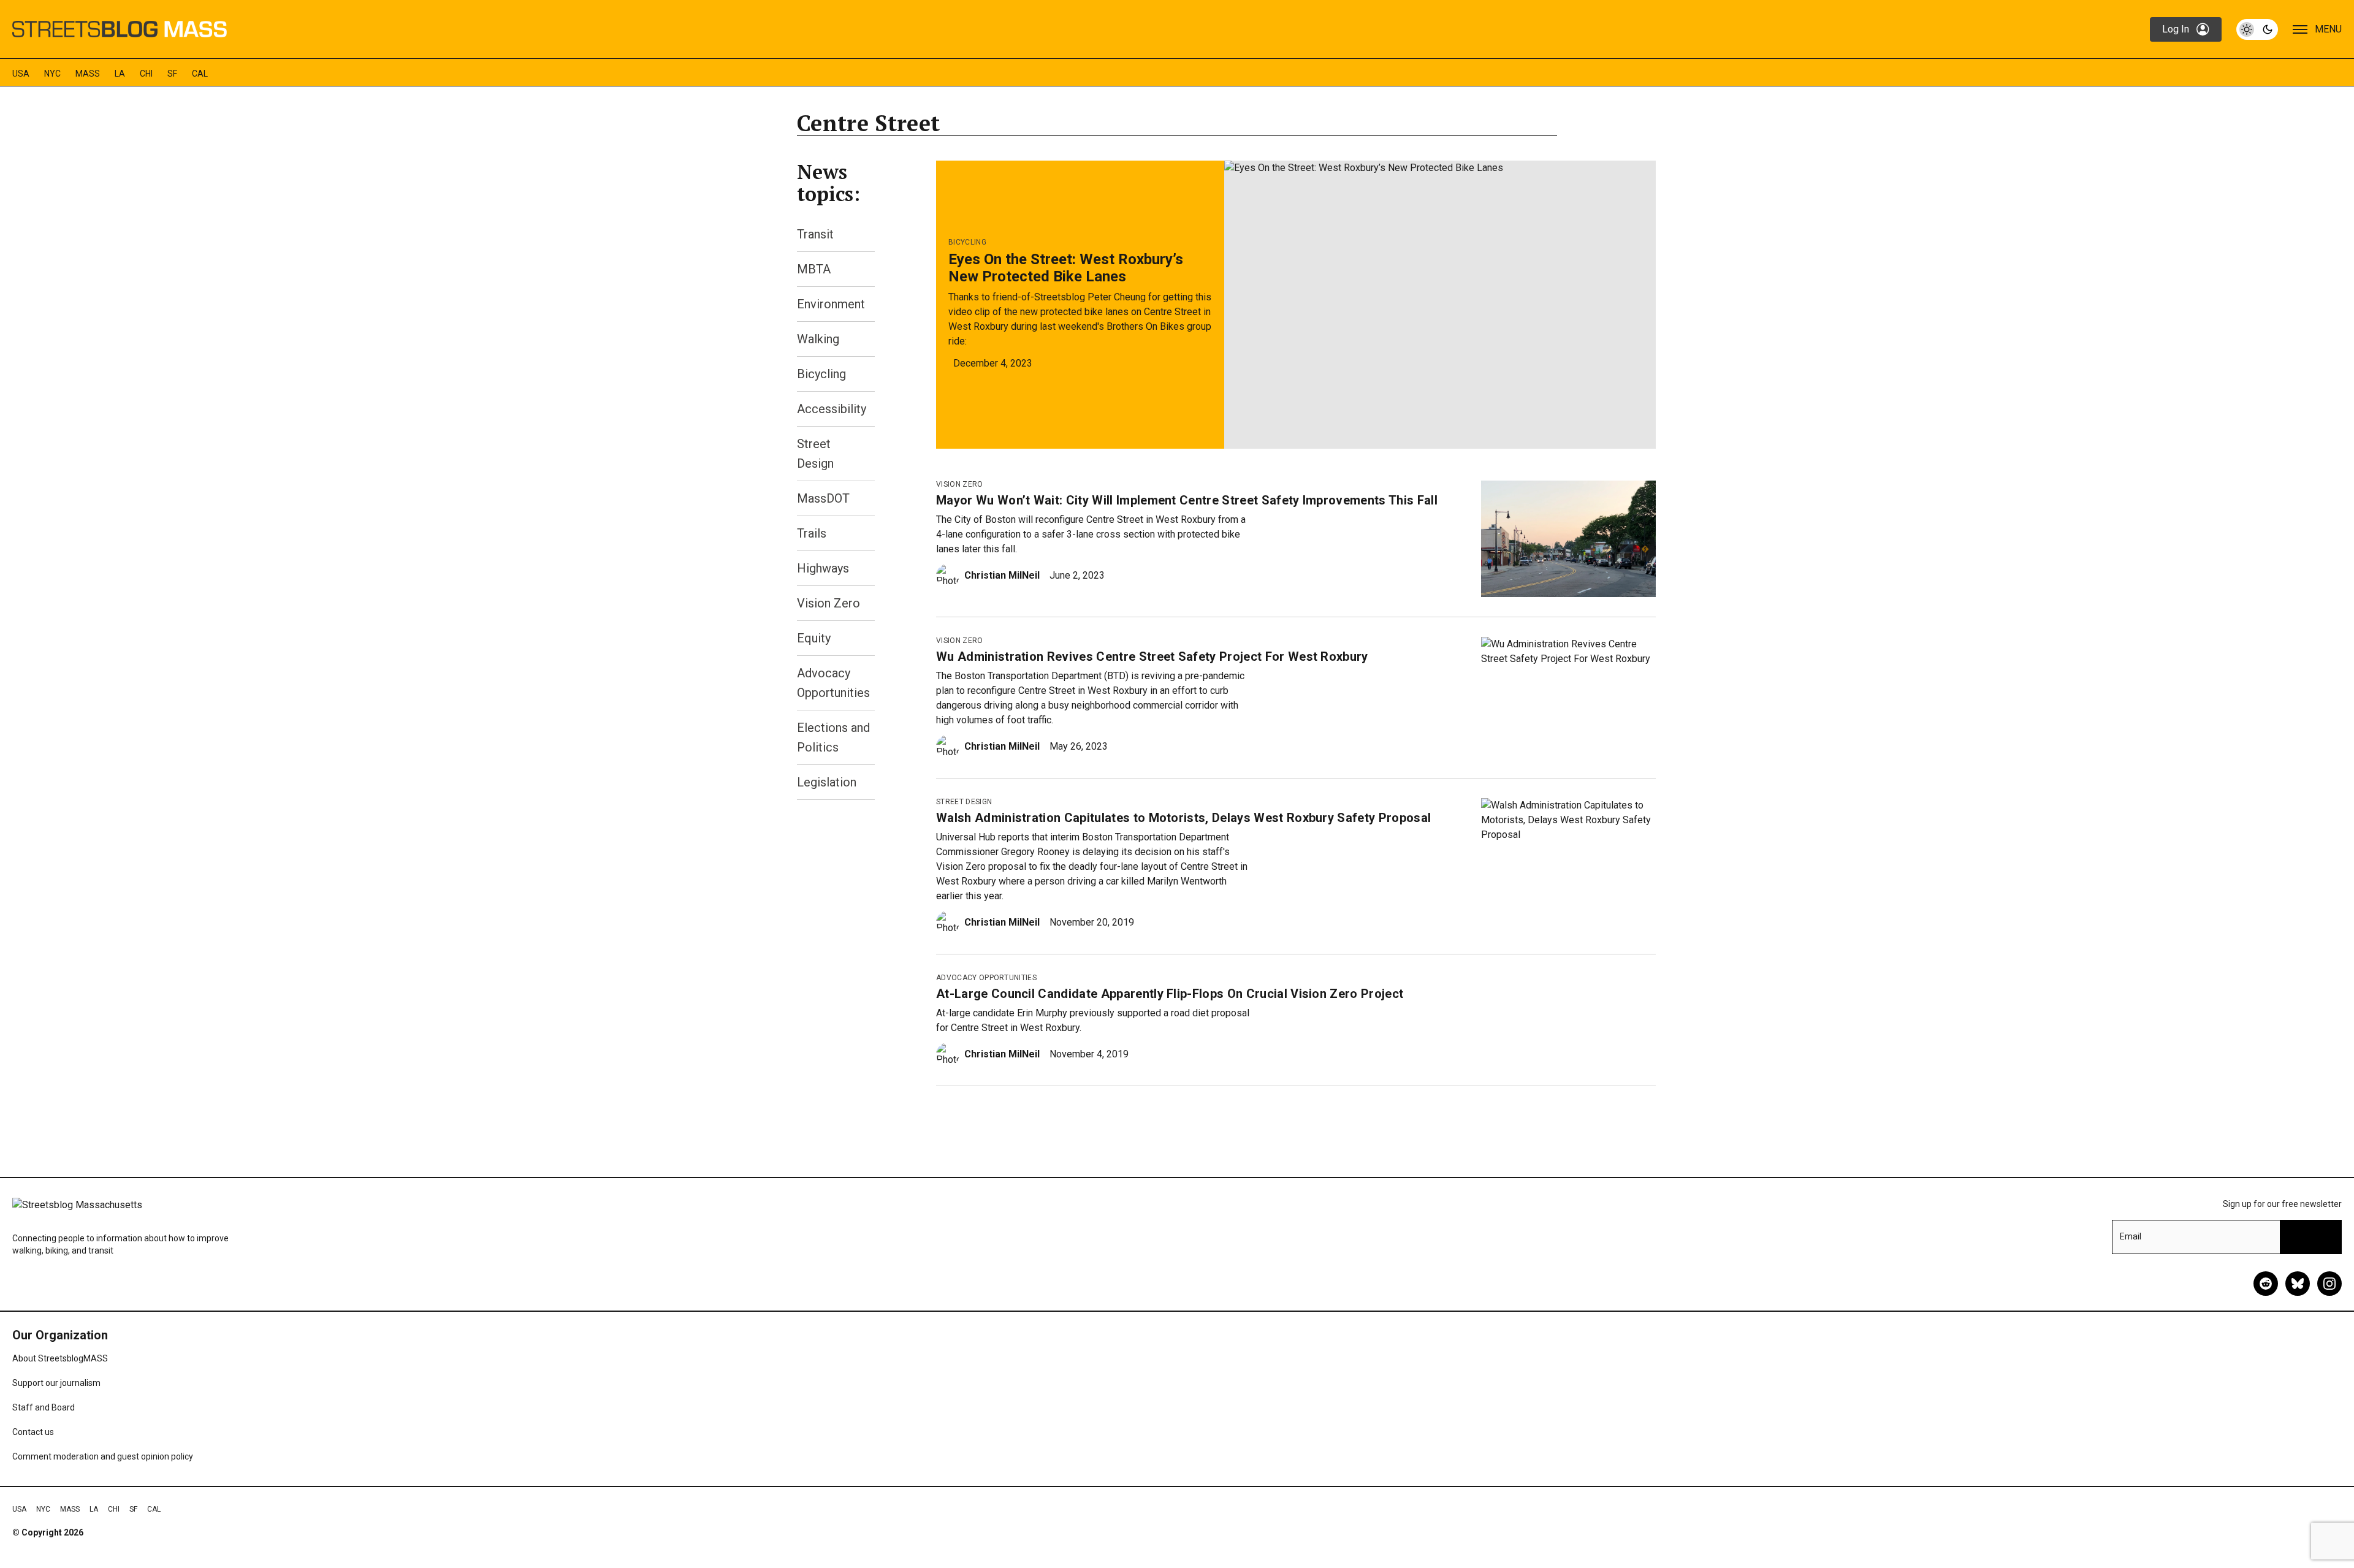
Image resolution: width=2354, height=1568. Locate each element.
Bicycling (821, 374)
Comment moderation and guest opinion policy (103, 1456)
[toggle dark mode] (2257, 29)
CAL (200, 74)
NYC (52, 74)
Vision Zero (828, 603)
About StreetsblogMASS (60, 1358)
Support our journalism (56, 1383)
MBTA (814, 269)
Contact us (33, 1432)
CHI (146, 74)
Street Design (964, 802)
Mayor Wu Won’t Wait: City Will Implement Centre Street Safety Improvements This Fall (1187, 500)
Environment (831, 304)
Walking (818, 339)
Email (2131, 1236)
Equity (814, 638)
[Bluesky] (2298, 1284)
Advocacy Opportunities (986, 978)
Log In (2176, 29)
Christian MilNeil (1002, 575)
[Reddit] (2266, 1284)
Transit (815, 234)
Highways (823, 568)
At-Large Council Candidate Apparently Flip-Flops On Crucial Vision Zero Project (1170, 994)
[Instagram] (2329, 1284)
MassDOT (823, 498)
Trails (812, 533)
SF (172, 74)
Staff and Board (44, 1407)
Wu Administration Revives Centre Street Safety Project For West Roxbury (1152, 657)
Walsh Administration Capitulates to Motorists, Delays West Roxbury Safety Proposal (1183, 818)
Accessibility (832, 409)
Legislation (827, 782)
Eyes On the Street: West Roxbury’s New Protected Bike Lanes (1066, 268)
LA (120, 74)
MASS (88, 74)
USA (21, 74)
